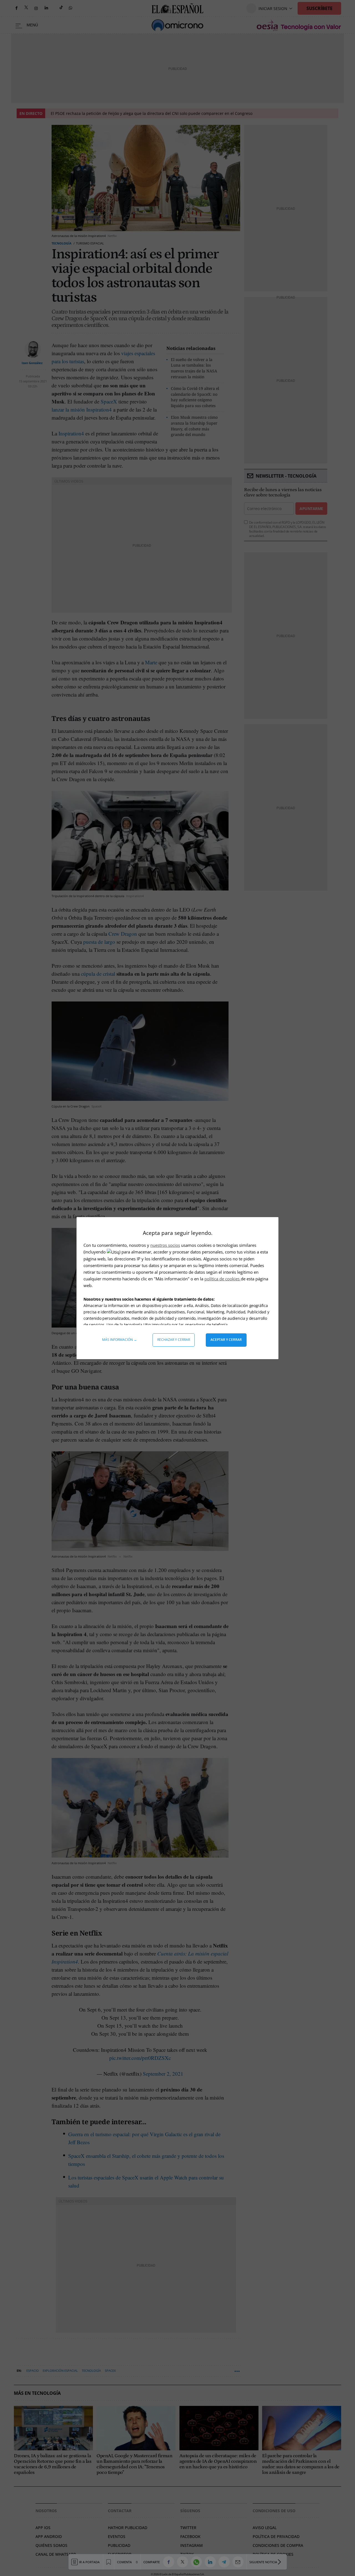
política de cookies (223, 1279)
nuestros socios (165, 1245)
